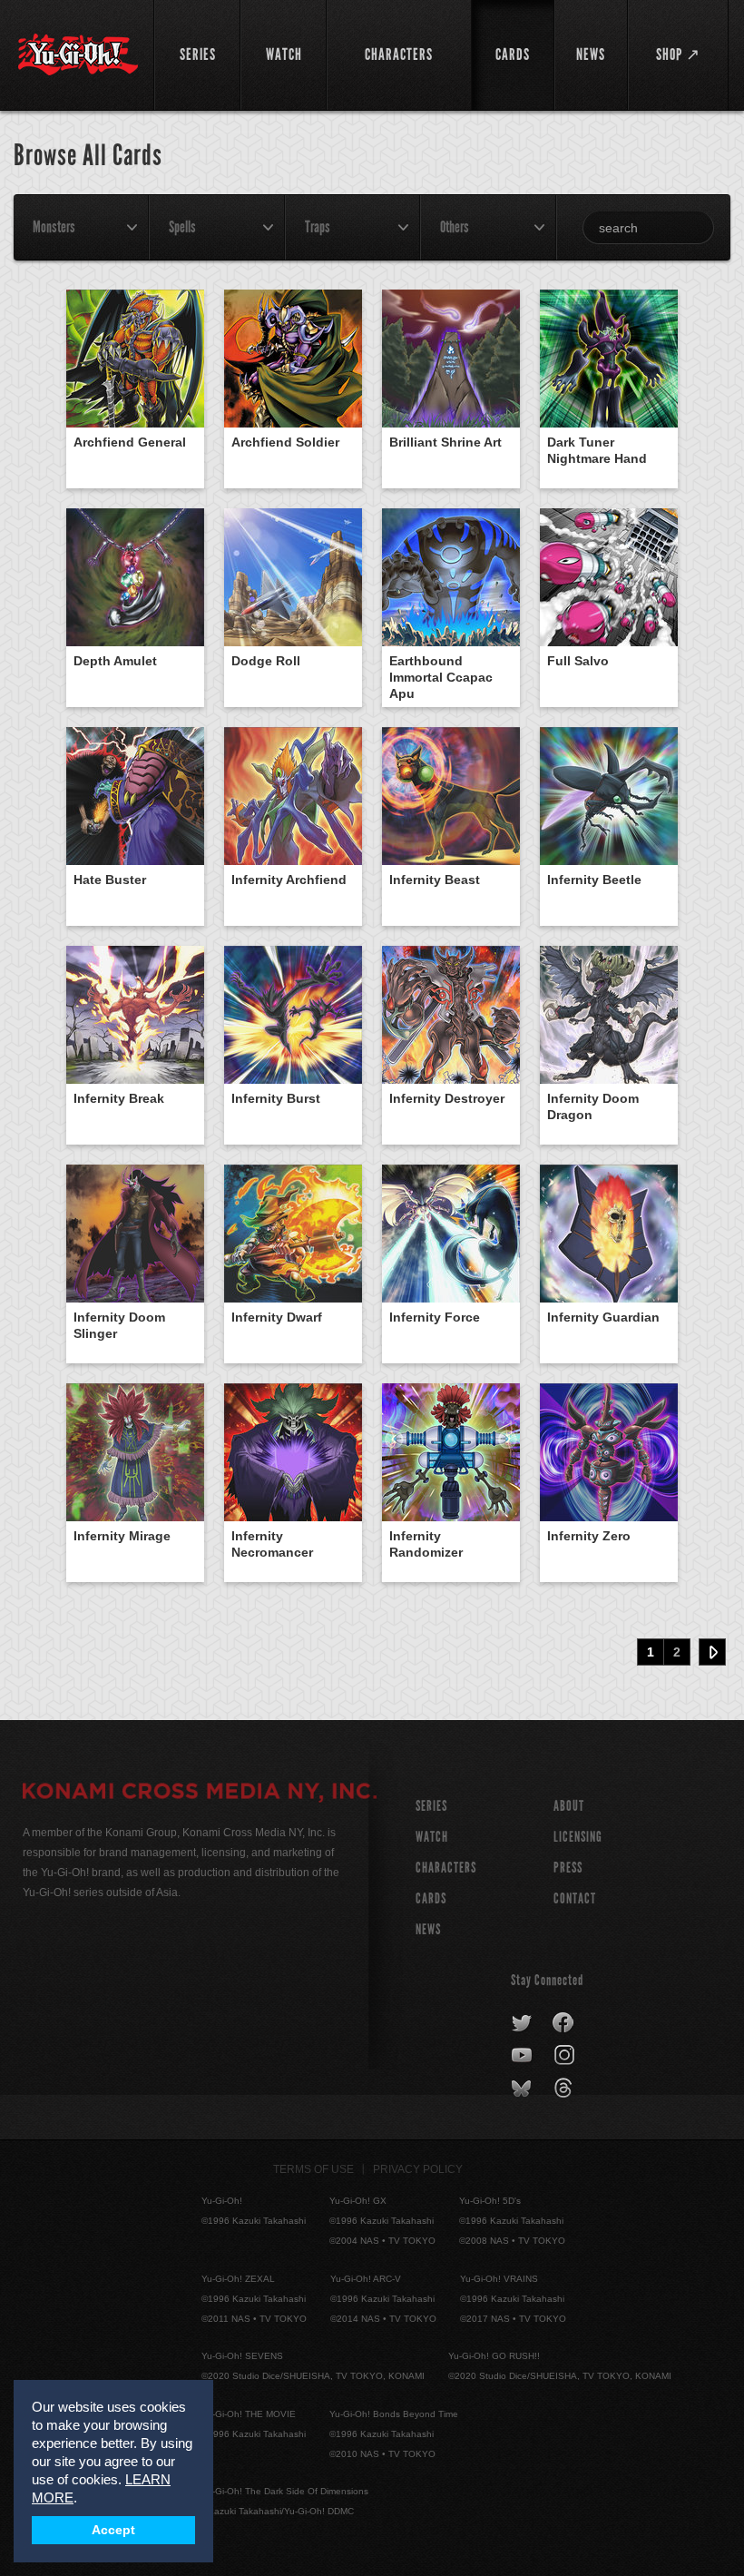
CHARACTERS (446, 1868)
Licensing (578, 1837)
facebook (564, 2023)
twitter (522, 2023)
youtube (523, 2056)
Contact (575, 1898)
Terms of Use (313, 2169)
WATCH (432, 1837)
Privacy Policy (418, 2169)
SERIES (431, 1806)
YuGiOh (78, 54)
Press (568, 1868)
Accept (113, 2530)
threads (566, 2089)
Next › (712, 1652)
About (569, 1806)
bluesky (523, 2089)
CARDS (431, 1898)
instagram (566, 2056)
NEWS (428, 1929)
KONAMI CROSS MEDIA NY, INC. (200, 1794)
